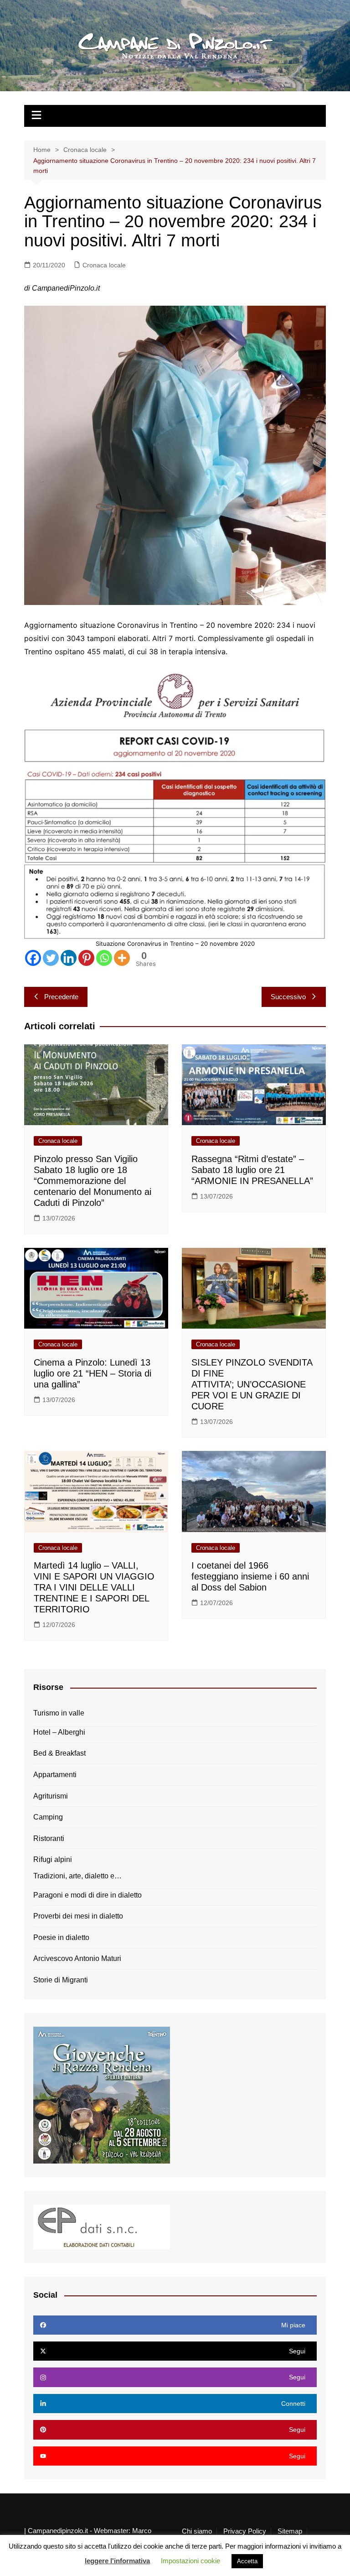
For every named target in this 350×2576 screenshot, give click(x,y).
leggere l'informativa (117, 2561)
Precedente (61, 997)
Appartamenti (55, 1775)
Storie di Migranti (61, 1980)
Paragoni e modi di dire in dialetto (87, 1895)
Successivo (288, 997)
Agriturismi (51, 1796)
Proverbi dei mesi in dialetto (78, 1916)
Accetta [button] (247, 2561)
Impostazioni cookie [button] (190, 2561)
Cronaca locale (104, 265)
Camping (48, 1817)
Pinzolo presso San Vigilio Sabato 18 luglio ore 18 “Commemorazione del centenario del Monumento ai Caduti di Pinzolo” (93, 1181)
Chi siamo (197, 2531)
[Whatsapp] (104, 958)
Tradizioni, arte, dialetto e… (77, 1876)
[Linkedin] (69, 958)
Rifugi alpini (53, 1859)
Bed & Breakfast (59, 1753)
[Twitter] (51, 958)
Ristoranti (49, 1838)
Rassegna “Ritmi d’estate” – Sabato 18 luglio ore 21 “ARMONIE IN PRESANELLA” (252, 1170)
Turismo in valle (59, 1713)
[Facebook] (33, 958)
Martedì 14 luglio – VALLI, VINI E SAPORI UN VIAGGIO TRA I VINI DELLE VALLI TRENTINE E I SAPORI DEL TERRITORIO (94, 1587)
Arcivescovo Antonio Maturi (77, 1958)
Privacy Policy (245, 2531)
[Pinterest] (86, 958)
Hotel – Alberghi (59, 1732)
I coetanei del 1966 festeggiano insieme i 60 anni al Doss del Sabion (250, 1576)
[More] (122, 958)
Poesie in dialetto (61, 1937)
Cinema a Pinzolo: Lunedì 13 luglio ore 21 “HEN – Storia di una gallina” (93, 1373)
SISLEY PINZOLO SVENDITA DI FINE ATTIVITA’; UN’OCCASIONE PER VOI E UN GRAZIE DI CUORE (252, 1384)
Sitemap (290, 2531)
